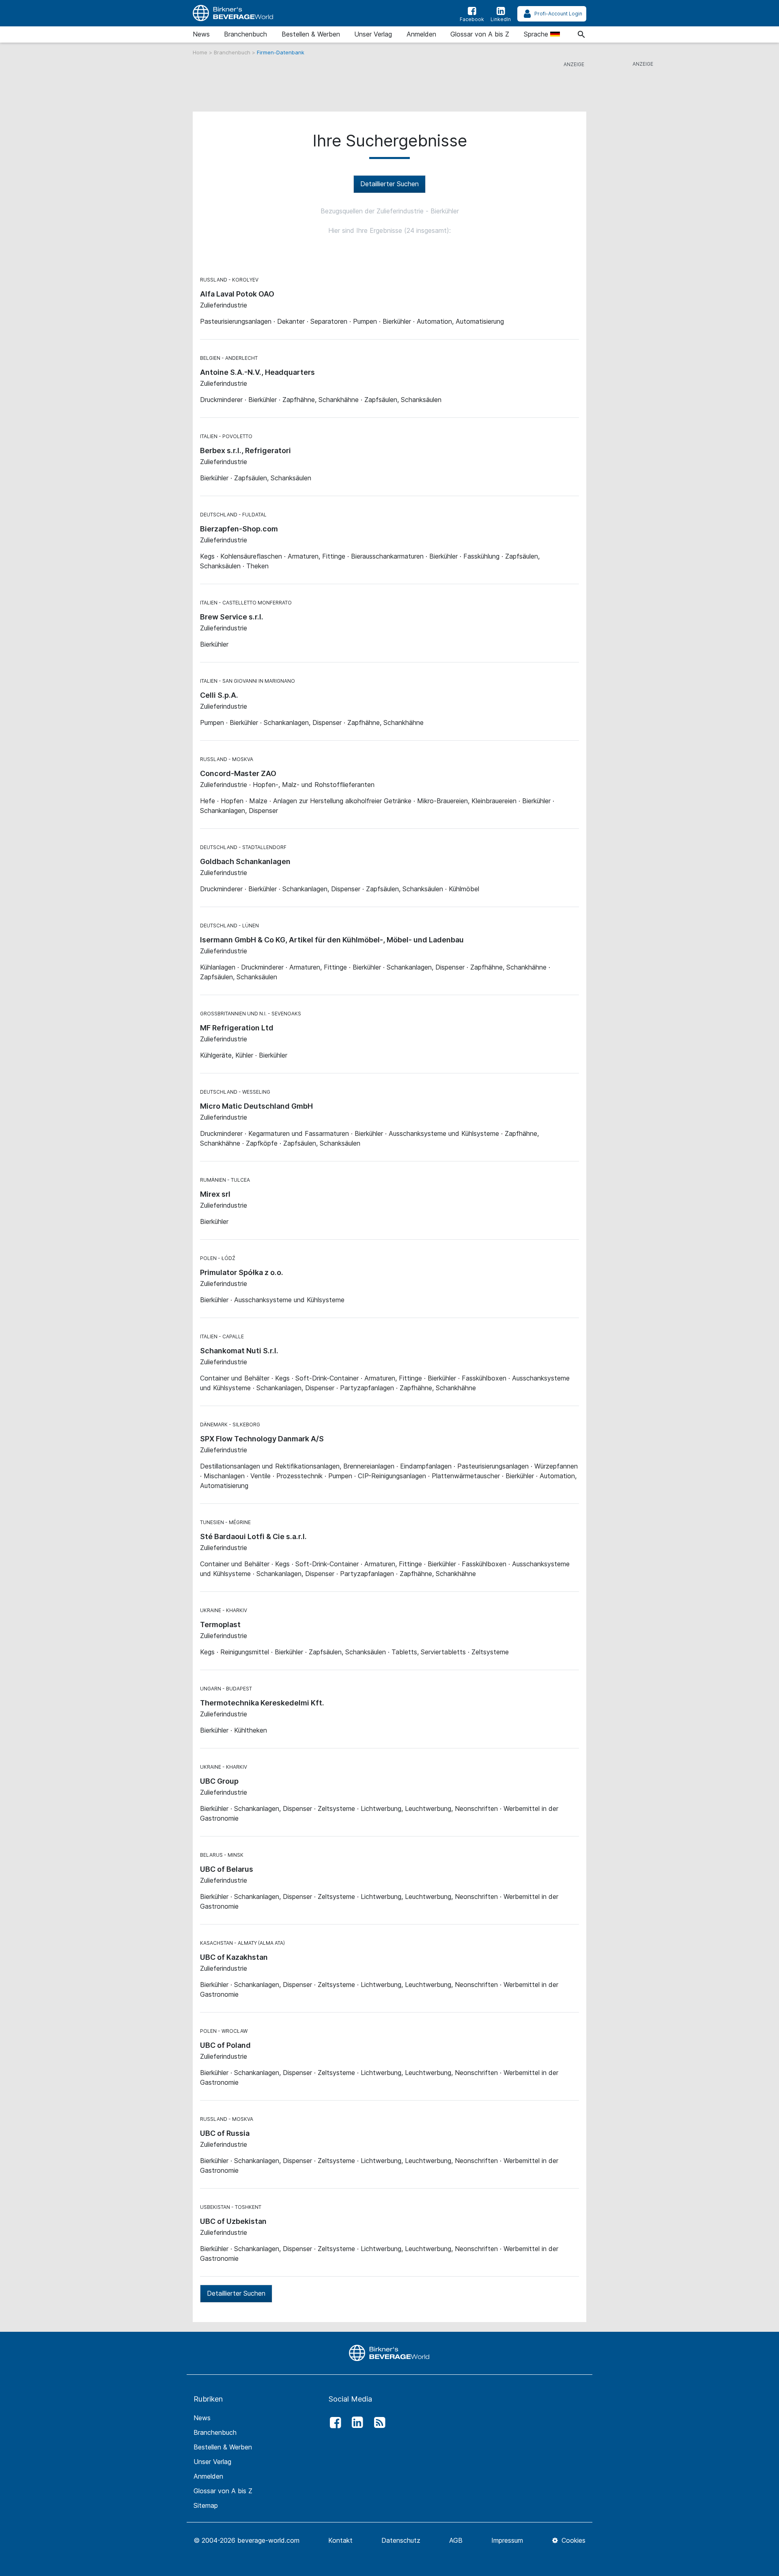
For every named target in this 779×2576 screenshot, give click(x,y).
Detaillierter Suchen (389, 184)
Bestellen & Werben (311, 34)
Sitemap (206, 2505)
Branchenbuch (245, 34)
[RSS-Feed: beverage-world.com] (377, 2423)
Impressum (507, 2540)
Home (201, 52)
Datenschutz (401, 2540)
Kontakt (340, 2540)
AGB (456, 2540)
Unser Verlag (373, 34)
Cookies (572, 2540)
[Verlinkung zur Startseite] (233, 13)
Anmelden (421, 34)
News (201, 34)
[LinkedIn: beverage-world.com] (355, 2423)
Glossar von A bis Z (480, 34)
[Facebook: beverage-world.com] (333, 2423)
